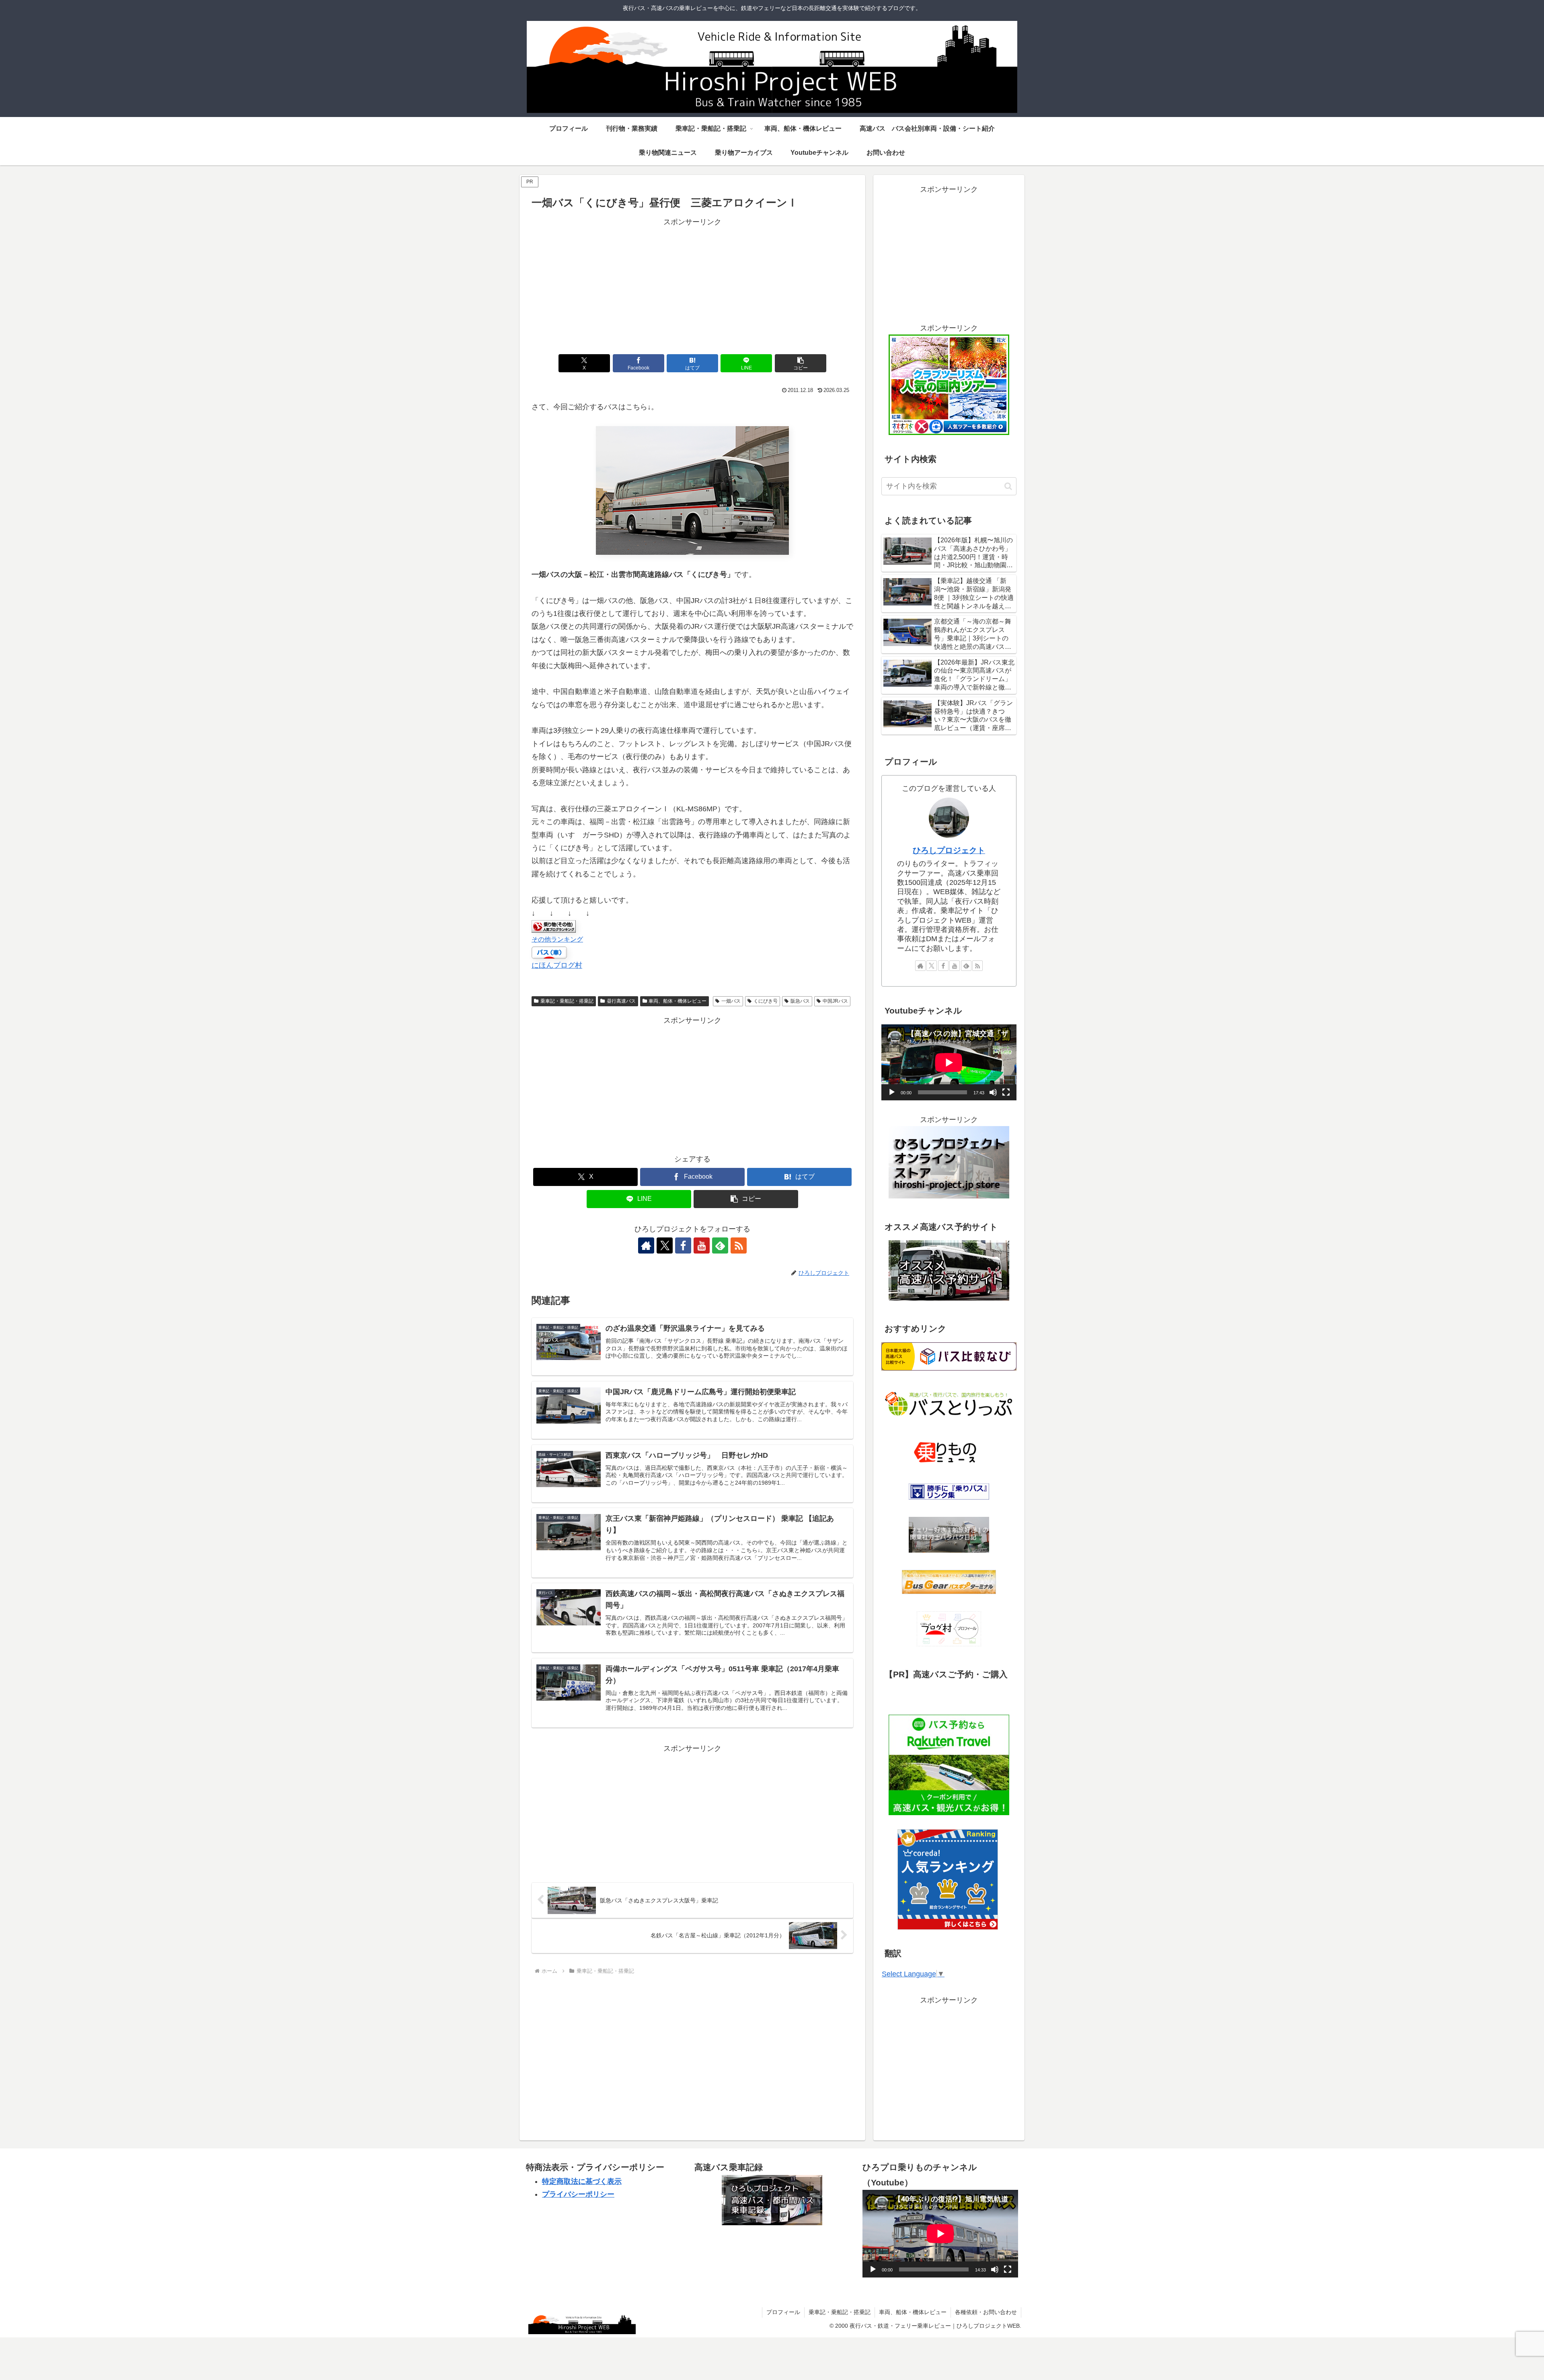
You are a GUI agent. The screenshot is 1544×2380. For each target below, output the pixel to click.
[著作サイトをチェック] (646, 1245)
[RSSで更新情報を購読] (739, 1245)
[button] (801, 363)
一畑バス (731, 1001)
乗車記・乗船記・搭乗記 (567, 1001)
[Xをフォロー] (665, 1245)
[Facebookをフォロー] (683, 1245)
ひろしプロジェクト (949, 850)
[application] (949, 1062)
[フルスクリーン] (1006, 1092)
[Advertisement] (692, 285)
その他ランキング (557, 939)
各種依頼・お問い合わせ (986, 2312)
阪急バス (800, 1001)
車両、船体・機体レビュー (678, 1001)
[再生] (892, 1092)
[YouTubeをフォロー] (702, 1245)
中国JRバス (835, 1001)
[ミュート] (993, 1092)
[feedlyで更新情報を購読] (720, 1245)
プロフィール (783, 2312)
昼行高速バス (621, 1001)
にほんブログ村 (557, 965)
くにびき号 (766, 1001)
